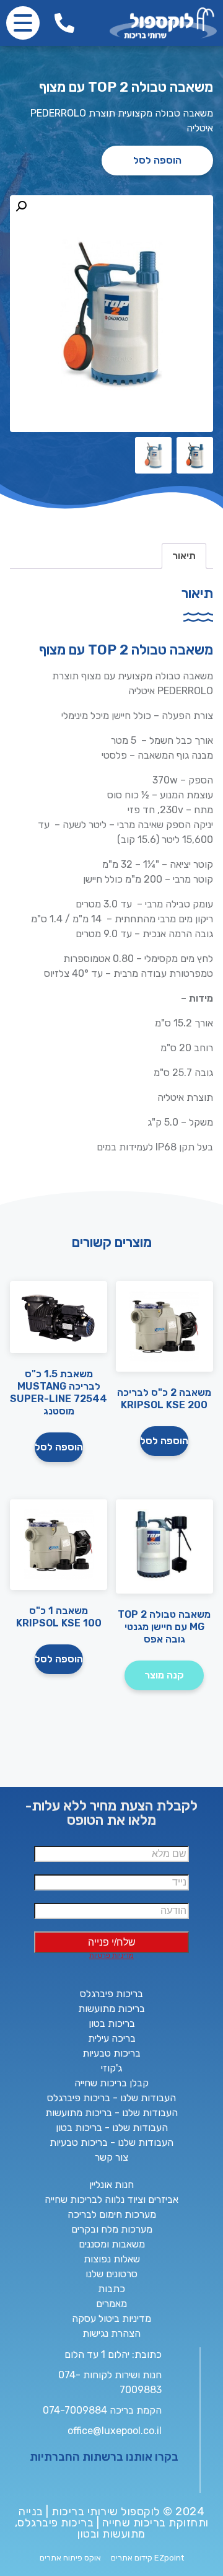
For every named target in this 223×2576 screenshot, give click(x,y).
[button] (21, 206)
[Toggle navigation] (23, 23)
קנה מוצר (164, 1675)
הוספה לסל (157, 160)
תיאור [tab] (184, 556)
